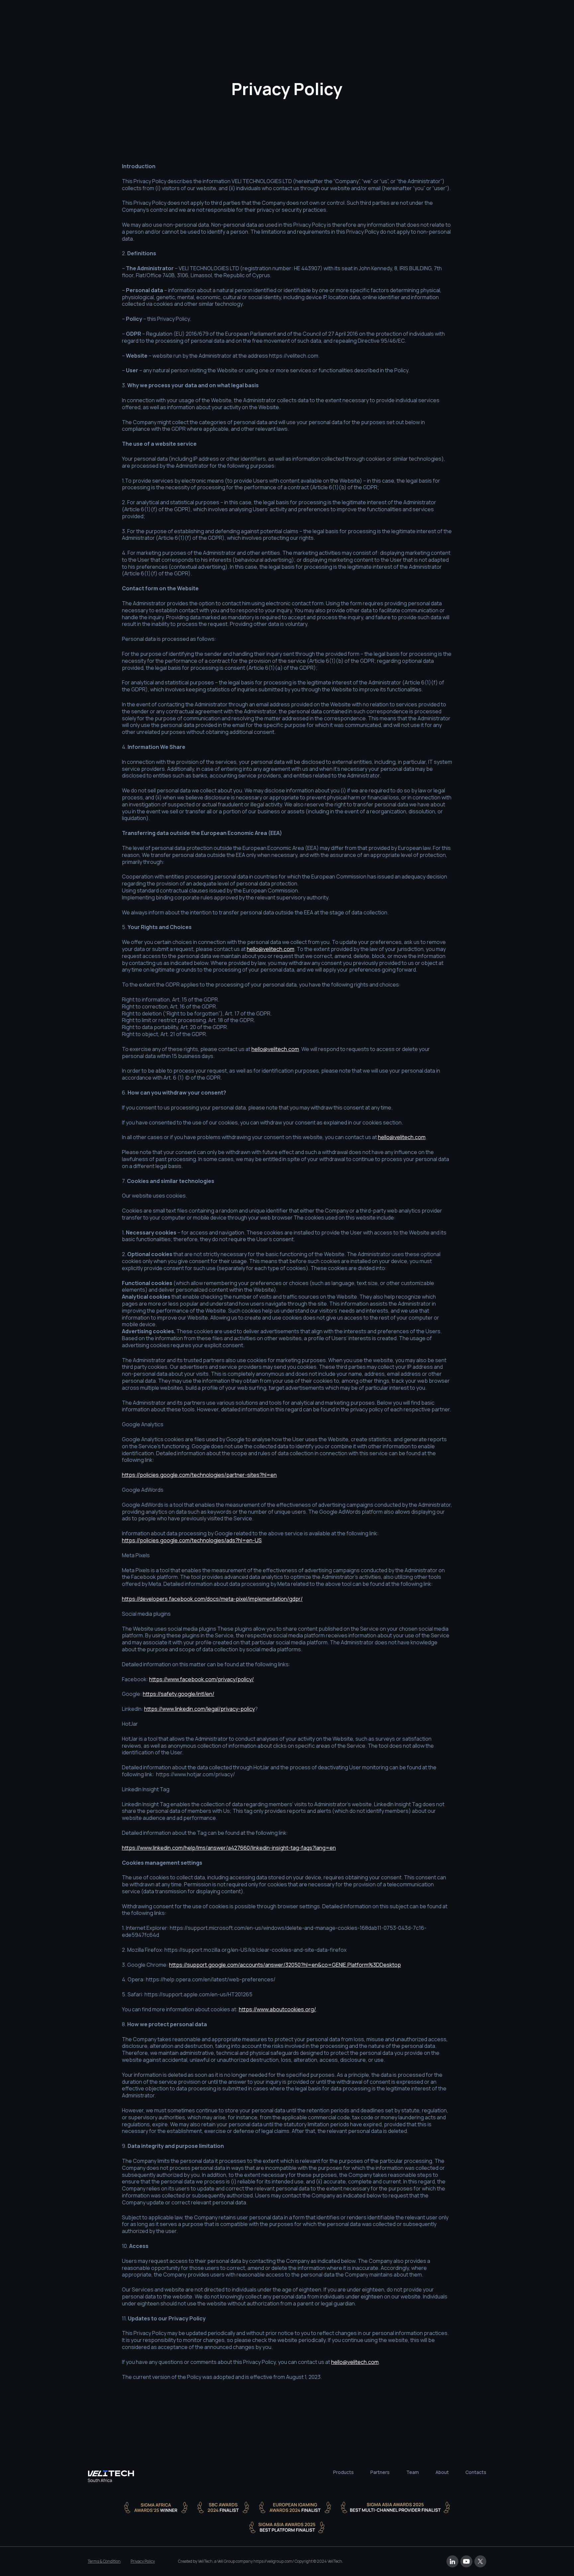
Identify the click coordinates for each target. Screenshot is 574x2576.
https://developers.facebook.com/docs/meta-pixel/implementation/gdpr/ (212, 1599)
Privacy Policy (143, 2561)
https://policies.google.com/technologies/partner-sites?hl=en (199, 1475)
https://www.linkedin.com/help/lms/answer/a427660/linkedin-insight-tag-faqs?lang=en (229, 1848)
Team (413, 2473)
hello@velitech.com (271, 949)
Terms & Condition (104, 2561)
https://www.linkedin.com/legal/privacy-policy (199, 1709)
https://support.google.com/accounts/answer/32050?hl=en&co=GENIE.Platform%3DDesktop (285, 1965)
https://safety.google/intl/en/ (179, 1694)
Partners (380, 2473)
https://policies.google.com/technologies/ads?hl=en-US (192, 1540)
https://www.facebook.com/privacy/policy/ (201, 1679)
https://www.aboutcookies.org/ (277, 2009)
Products (343, 2473)
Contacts (476, 2473)
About (442, 2473)
